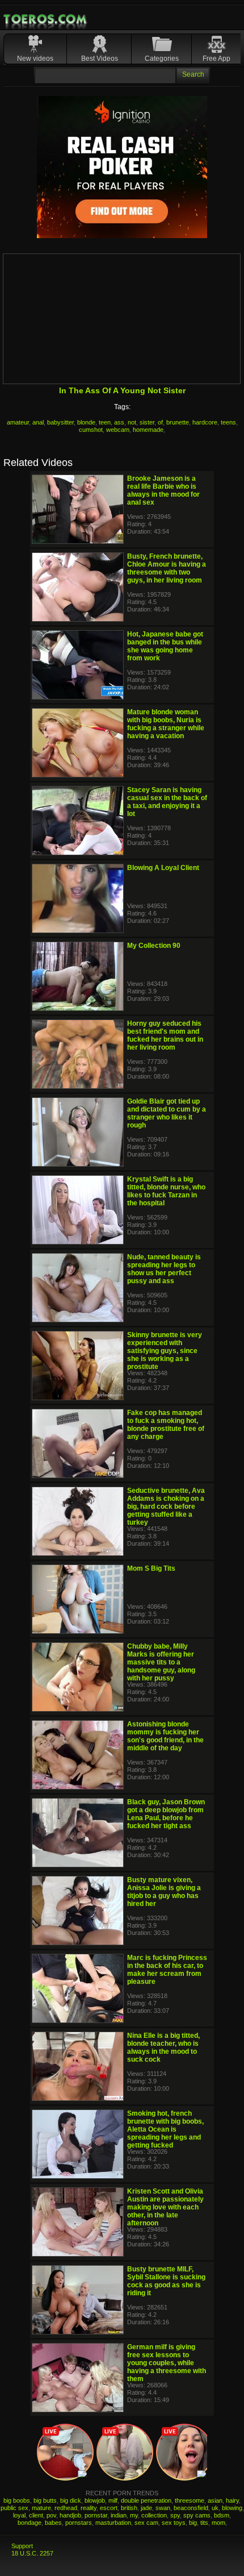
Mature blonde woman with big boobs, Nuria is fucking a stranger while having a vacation (166, 724)
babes (53, 2523)
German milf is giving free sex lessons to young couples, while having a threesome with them (167, 2363)
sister (147, 422)
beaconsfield (191, 2508)
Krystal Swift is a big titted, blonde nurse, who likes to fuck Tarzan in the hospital (166, 1191)
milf (113, 2500)
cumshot (91, 430)
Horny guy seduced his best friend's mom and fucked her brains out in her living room (165, 1035)
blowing (232, 2508)
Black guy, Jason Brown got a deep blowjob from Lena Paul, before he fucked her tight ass (166, 1814)
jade (146, 2508)
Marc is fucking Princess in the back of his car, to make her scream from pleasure (167, 1970)
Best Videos (100, 59)
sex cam (146, 2523)
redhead (66, 2508)
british (129, 2508)
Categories (162, 59)
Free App (216, 59)
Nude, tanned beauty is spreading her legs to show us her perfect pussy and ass (164, 1269)
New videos (35, 59)
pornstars (79, 2523)
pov (51, 2515)
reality (89, 2508)
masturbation (113, 2523)
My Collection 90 (154, 946)
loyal (19, 2515)
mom (218, 2523)
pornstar (96, 2515)
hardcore (205, 422)
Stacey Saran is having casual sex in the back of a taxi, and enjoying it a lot (167, 802)
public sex (14, 2508)
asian (215, 2500)
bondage (30, 2523)
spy (175, 2515)
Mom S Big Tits (151, 1568)
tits (204, 2523)
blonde (86, 422)
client (36, 2515)
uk (215, 2508)
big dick (71, 2500)
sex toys (174, 2523)
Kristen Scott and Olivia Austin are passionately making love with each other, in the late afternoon (165, 2207)
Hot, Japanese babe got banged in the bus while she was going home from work (165, 646)
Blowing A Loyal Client (163, 868)
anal (38, 422)
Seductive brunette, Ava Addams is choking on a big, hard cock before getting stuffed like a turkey (166, 1507)
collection (154, 2515)
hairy (232, 2500)
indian (119, 2515)
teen (105, 422)
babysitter (60, 422)
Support (22, 2546)
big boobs (17, 2500)
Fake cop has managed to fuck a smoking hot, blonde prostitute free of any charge (166, 1425)
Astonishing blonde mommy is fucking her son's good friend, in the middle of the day (165, 1736)
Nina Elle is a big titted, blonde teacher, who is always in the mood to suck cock (163, 2048)
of (160, 422)
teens (228, 422)
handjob (70, 2515)
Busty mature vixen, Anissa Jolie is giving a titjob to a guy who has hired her (164, 1892)
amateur (18, 422)
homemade (148, 430)
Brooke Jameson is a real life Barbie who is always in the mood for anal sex (163, 490)
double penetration (146, 2500)
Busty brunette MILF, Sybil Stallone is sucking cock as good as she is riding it (166, 2281)
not (132, 422)
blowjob (95, 2500)
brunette (178, 422)
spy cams (197, 2515)
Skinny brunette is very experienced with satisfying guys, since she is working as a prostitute (165, 1351)
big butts (45, 2500)
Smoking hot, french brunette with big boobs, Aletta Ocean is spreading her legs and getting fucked (165, 2129)
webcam (118, 430)
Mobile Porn (46, 19)
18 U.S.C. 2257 (32, 2553)
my (134, 2515)
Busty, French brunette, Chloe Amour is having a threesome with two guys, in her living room (167, 568)
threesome (190, 2500)
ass (119, 422)
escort (109, 2508)
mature (41, 2508)
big (193, 2523)
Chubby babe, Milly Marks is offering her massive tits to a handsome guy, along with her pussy (161, 1662)
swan (163, 2508)
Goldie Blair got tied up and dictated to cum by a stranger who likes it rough (167, 1113)
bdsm (222, 2515)
